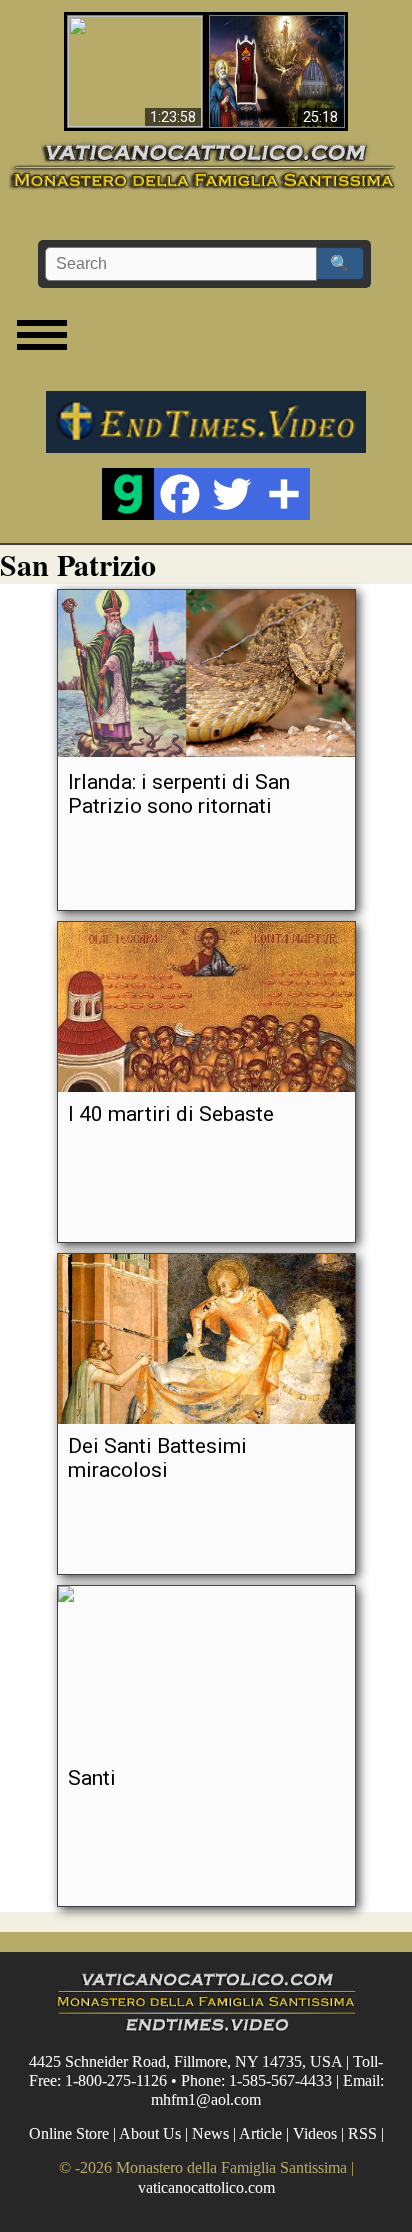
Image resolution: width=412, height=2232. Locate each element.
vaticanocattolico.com (206, 2187)
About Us (150, 2133)
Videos (315, 2133)
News (210, 2133)
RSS (362, 2133)
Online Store (69, 2133)
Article (260, 2133)
